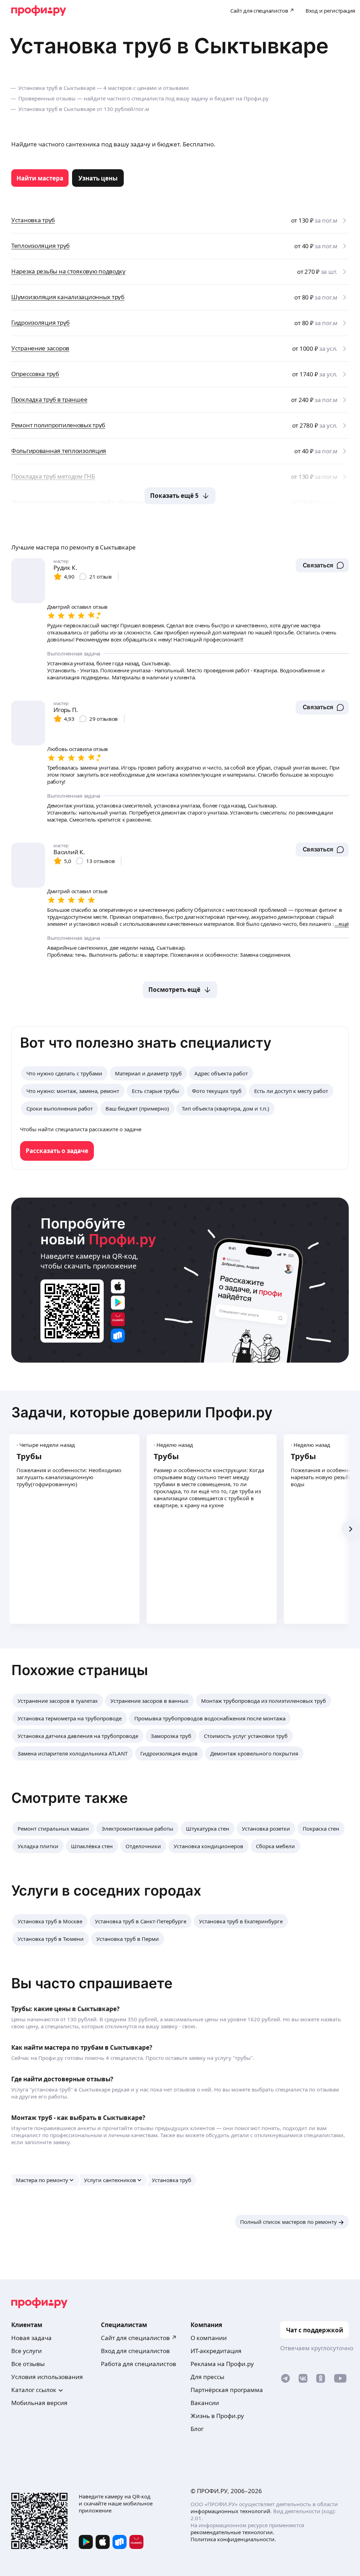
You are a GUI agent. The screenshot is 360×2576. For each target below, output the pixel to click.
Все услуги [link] (27, 2351)
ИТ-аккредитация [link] (216, 2351)
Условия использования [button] (47, 2377)
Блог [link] (197, 2429)
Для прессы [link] (207, 2377)
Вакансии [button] (205, 2403)
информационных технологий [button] (230, 2511)
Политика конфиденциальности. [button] (233, 2539)
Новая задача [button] (31, 2338)
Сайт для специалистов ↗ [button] (139, 2338)
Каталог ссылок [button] (34, 2390)
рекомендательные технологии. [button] (232, 2532)
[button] (322, 565)
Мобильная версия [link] (39, 2403)
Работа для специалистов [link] (139, 2364)
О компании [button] (209, 2338)
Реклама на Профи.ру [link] (222, 2364)
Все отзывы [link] (28, 2364)
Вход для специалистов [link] (135, 2351)
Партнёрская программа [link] (227, 2390)
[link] (40, 178)
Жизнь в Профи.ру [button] (217, 2416)
